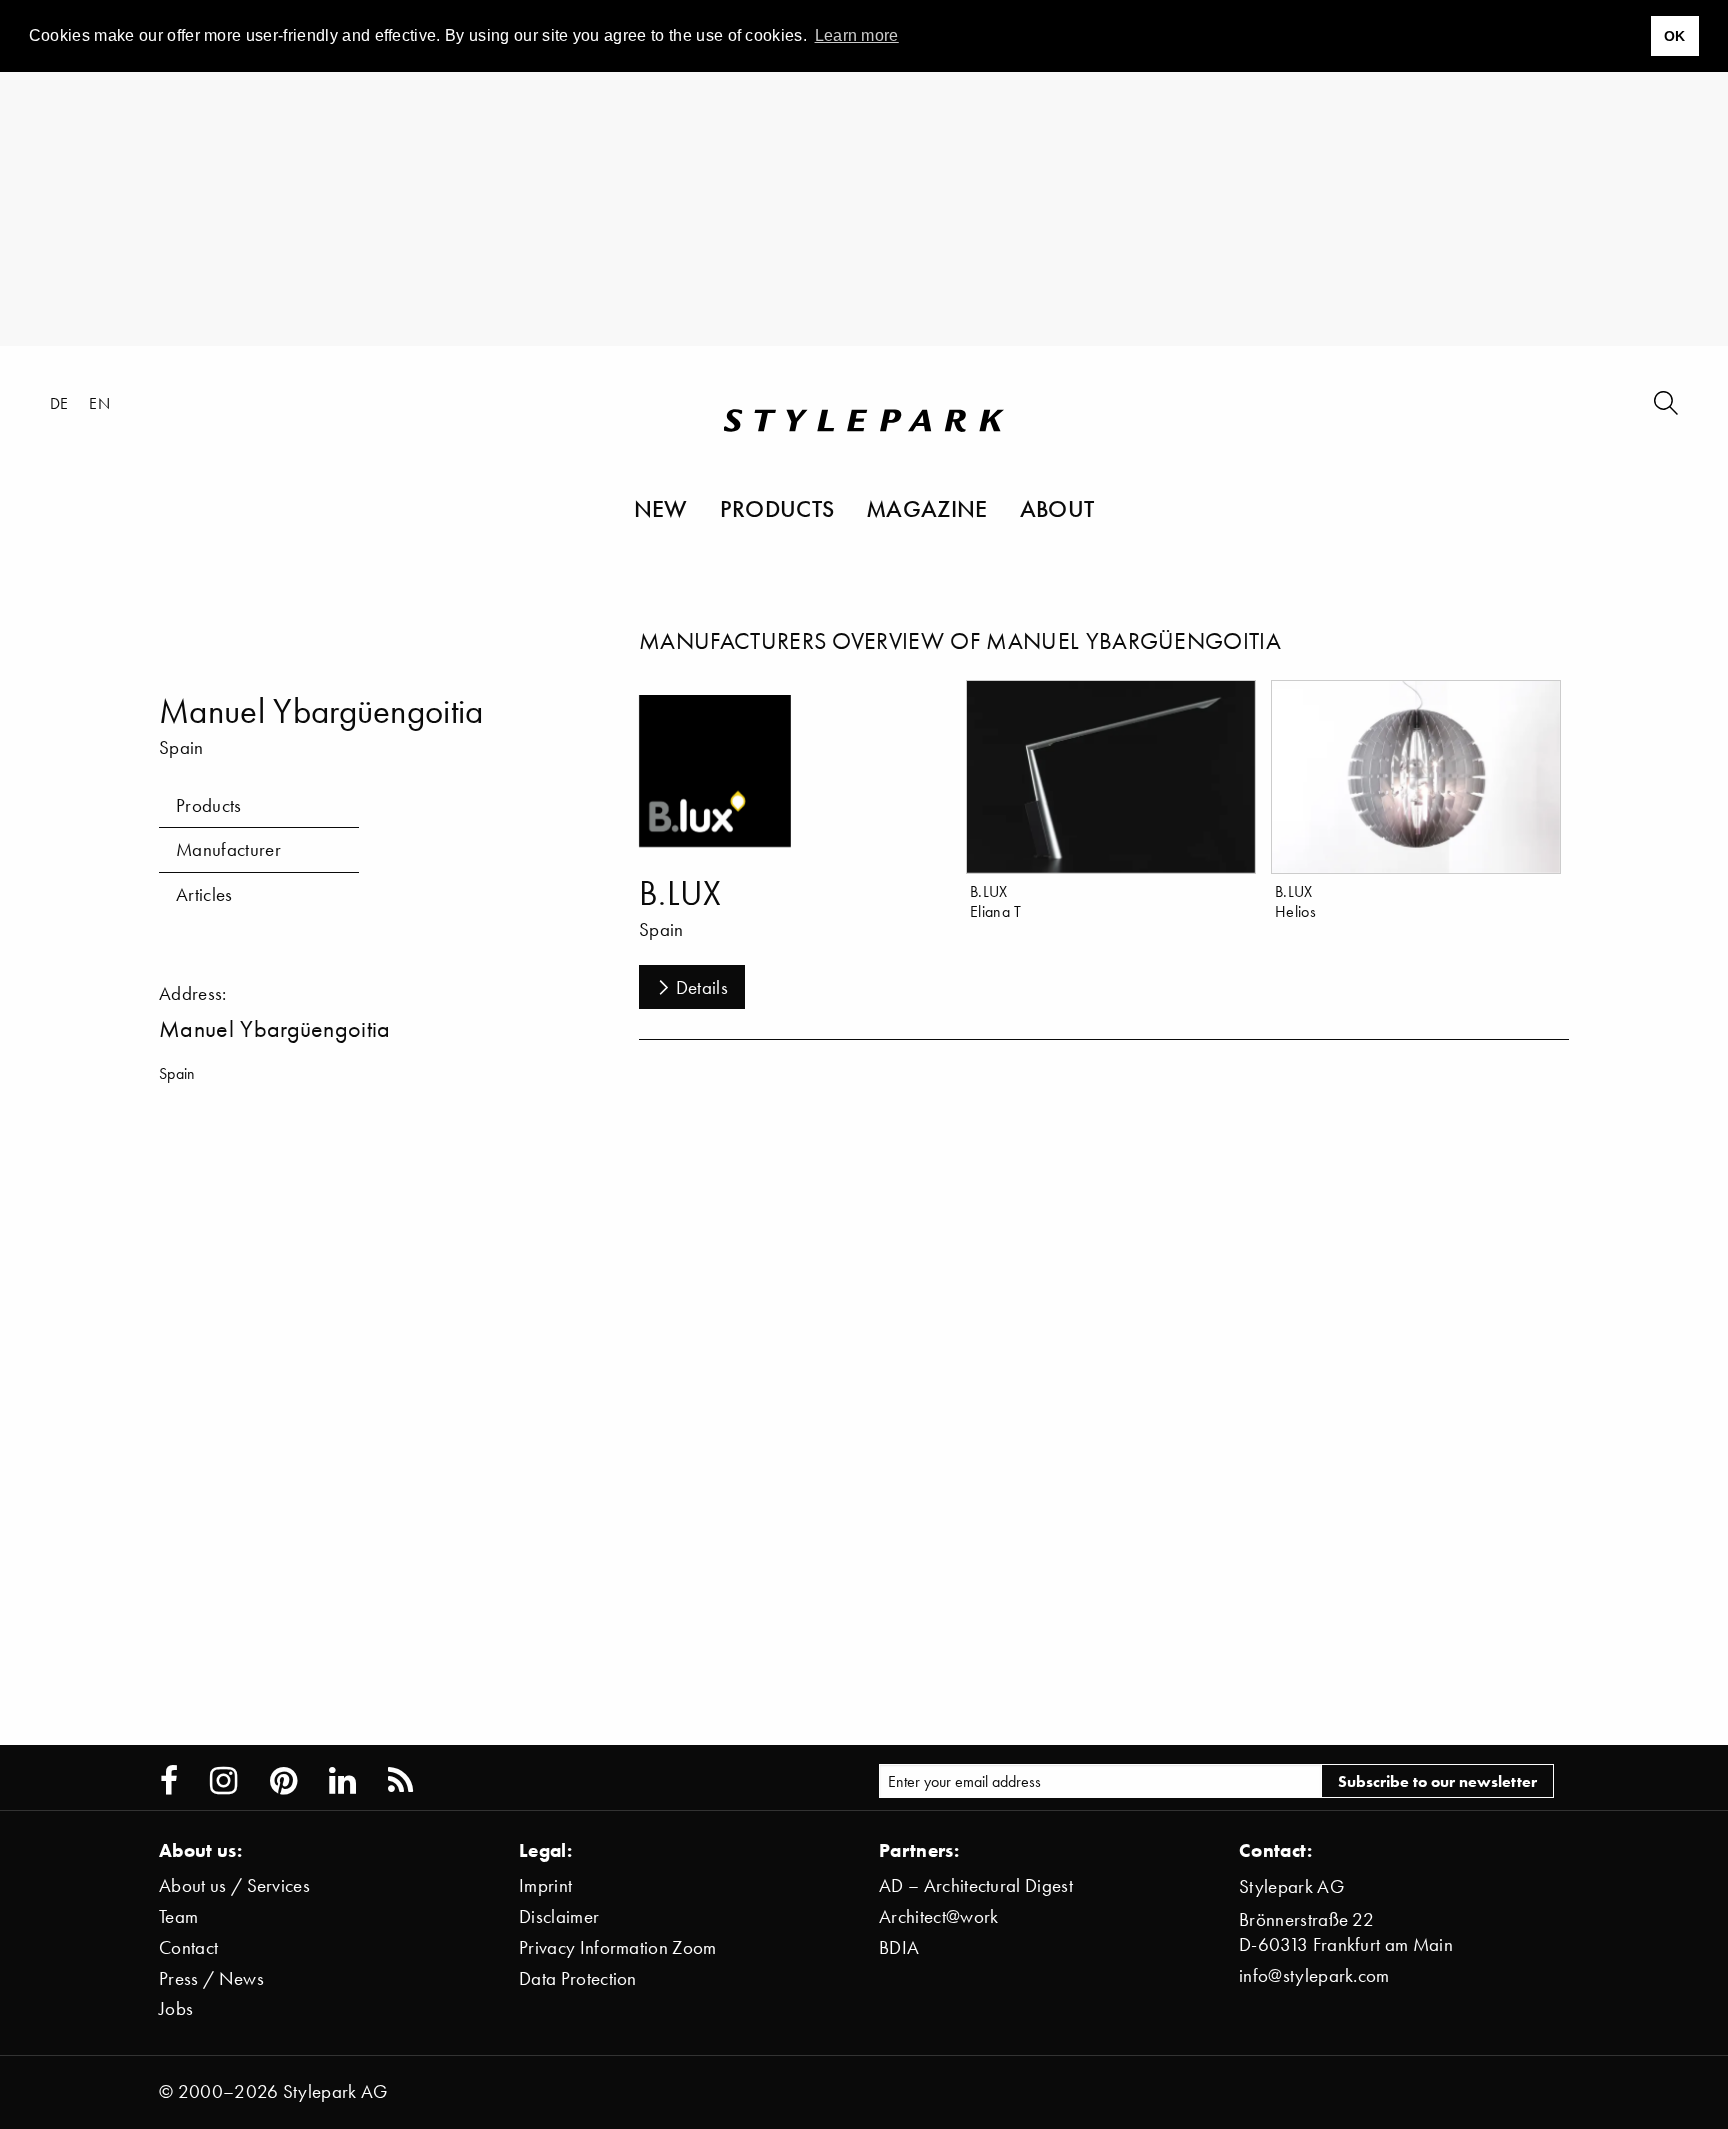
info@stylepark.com (1314, 1975)
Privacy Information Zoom (618, 1947)
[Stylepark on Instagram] (223, 1781)
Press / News (211, 1978)
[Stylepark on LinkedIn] (342, 1781)
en (99, 403)
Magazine (927, 508)
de (59, 403)
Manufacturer (228, 849)
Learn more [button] (857, 35)
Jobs (176, 2008)
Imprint (545, 1885)
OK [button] (1675, 36)
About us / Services (234, 1885)
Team (178, 1916)
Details (702, 987)
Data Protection (578, 1978)
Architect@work (938, 1916)
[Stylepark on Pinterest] (283, 1781)
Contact (188, 1947)
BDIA (899, 1947)
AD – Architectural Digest (976, 1885)
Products (777, 508)
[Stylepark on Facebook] (169, 1781)
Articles (204, 894)
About (1057, 508)
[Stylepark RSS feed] (400, 1781)
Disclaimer (559, 1916)
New (661, 508)
